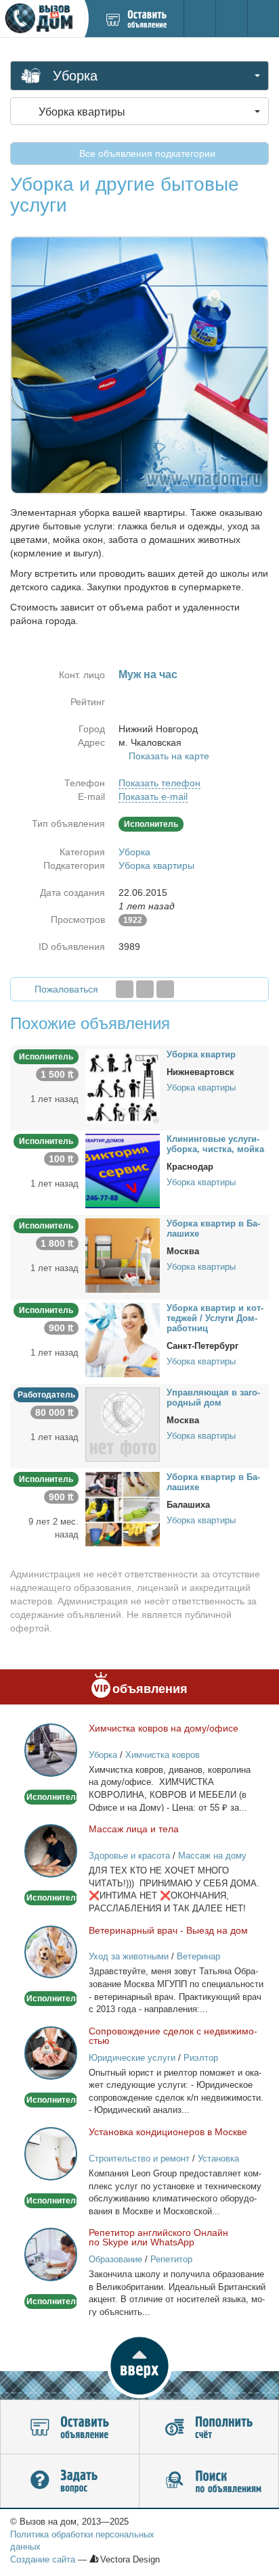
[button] (139, 2366)
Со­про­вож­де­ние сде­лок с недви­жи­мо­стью (173, 2036)
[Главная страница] (42, 19)
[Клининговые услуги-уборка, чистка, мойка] (123, 1170)
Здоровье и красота (129, 1856)
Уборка (134, 852)
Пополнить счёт (209, 2427)
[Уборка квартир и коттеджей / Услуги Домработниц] (123, 1339)
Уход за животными (129, 1956)
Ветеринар (198, 1956)
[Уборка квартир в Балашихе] (123, 1254)
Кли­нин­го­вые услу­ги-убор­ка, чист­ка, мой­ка (215, 1144)
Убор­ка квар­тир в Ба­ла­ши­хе (213, 1229)
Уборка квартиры (156, 865)
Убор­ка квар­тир (201, 1054)
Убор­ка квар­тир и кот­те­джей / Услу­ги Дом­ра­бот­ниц (215, 1318)
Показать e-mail (153, 796)
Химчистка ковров (163, 1755)
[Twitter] (145, 989)
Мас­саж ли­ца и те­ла (134, 1829)
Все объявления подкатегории (146, 153)
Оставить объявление (70, 2427)
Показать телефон (159, 783)
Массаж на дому (212, 1856)
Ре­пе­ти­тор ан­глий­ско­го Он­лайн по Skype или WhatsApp (158, 2237)
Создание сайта (43, 2559)
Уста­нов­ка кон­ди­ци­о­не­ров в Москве (168, 2132)
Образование (115, 2259)
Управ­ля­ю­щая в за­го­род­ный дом (213, 1398)
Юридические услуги (132, 2058)
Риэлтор (201, 2058)
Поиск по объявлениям (209, 2481)
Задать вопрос (70, 2481)
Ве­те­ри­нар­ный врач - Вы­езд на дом (168, 1930)
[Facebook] (125, 989)
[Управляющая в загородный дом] (123, 1423)
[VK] (165, 989)
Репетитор (171, 2259)
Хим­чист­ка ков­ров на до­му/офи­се (164, 1728)
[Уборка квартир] (123, 1085)
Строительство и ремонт (139, 2158)
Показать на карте (169, 756)
